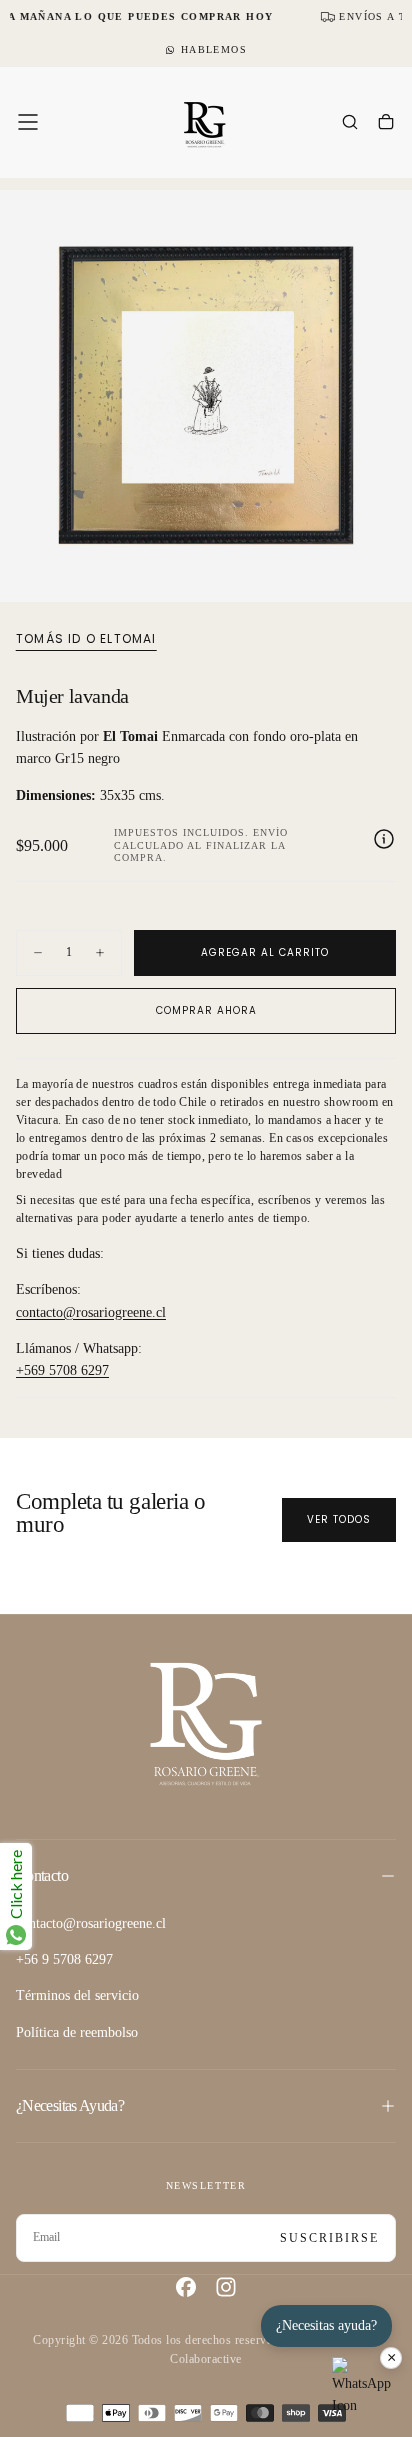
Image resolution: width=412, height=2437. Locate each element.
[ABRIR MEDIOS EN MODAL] (386, 576)
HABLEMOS (214, 49)
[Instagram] (226, 2287)
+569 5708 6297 (62, 1370)
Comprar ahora (206, 1010)
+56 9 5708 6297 (64, 1959)
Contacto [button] (42, 1875)
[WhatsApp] (362, 2387)
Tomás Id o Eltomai (86, 639)
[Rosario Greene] (206, 1722)
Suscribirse (329, 2238)
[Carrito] (386, 124)
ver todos (339, 1519)
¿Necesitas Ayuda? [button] (70, 2105)
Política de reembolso (77, 2032)
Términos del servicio (77, 1995)
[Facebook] (186, 2287)
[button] (28, 122)
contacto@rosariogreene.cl (91, 1312)
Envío (270, 832)
